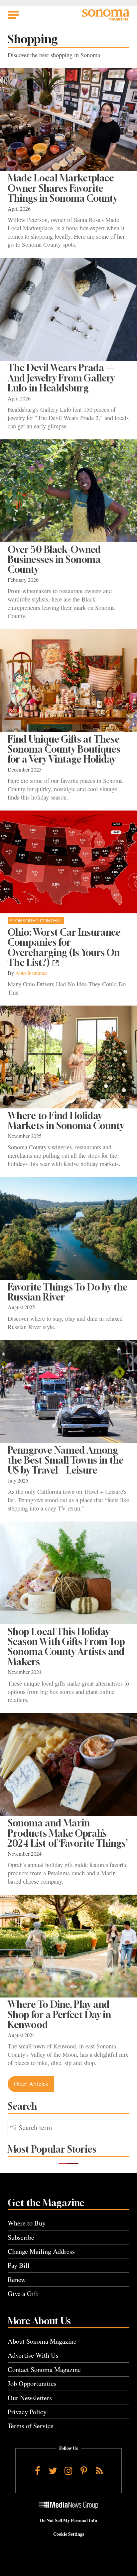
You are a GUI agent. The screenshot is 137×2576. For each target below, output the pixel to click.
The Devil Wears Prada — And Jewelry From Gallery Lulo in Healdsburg (61, 378)
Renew (17, 2280)
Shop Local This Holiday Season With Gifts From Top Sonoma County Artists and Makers (66, 1647)
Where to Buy (27, 2223)
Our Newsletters (30, 2398)
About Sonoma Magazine (42, 2341)
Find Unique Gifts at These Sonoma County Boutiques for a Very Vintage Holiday (64, 749)
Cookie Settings (69, 2534)
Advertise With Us (33, 2355)
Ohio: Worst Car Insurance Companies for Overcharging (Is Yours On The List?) (64, 947)
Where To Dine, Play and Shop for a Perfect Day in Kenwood (59, 2014)
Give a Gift (23, 2294)
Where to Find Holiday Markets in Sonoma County (66, 1121)
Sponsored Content (36, 921)
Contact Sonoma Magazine (44, 2369)
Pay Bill (19, 2265)
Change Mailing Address (41, 2251)
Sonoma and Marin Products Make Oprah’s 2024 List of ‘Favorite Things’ (68, 1833)
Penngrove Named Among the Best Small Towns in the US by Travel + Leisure (66, 1460)
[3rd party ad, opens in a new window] (68, 862)
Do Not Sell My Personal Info (68, 2520)
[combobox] (66, 2127)
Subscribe (21, 2237)
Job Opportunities (32, 2383)
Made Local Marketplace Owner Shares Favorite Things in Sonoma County (63, 188)
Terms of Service (31, 2426)
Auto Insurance (31, 973)
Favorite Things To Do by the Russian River (68, 1292)
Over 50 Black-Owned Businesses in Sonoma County (54, 560)
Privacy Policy (27, 2412)
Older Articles (31, 2084)
